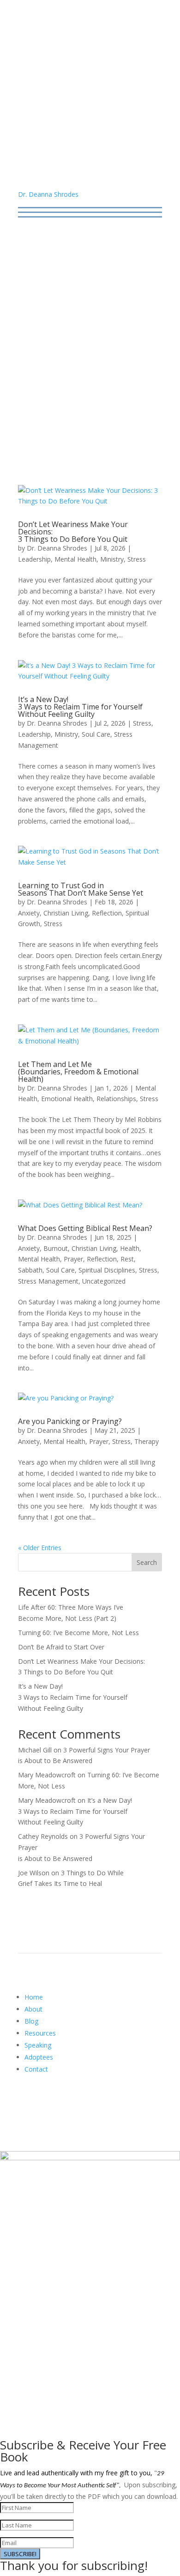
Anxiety (29, 913)
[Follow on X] (44, 2103)
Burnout (56, 1248)
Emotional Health (67, 1099)
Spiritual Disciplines (107, 1270)
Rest (127, 1259)
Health (130, 1248)
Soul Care (96, 734)
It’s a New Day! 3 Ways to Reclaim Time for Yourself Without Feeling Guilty (80, 707)
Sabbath (30, 1270)
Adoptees (39, 2057)
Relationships (116, 1099)
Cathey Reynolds (43, 1836)
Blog (31, 2021)
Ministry (112, 559)
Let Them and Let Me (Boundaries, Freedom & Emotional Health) (78, 1072)
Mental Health (75, 559)
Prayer (73, 1259)
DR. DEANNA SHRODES (90, 109)
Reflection (107, 913)
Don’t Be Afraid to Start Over (61, 1647)
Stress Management (48, 1281)
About (33, 2009)
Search (147, 1562)
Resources (40, 2033)
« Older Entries (40, 1548)
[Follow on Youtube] (62, 2103)
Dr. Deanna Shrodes (48, 194)
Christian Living (66, 913)
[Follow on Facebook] (25, 2103)
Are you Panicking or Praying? (70, 1421)
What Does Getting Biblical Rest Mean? (85, 1228)
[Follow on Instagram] (81, 2103)
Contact (36, 2069)
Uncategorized (104, 1281)
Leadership (34, 559)
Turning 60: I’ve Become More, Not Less (78, 1633)
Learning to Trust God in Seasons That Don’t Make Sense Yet (81, 889)
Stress (137, 559)
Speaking (38, 2045)
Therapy (147, 1441)
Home (34, 1997)
